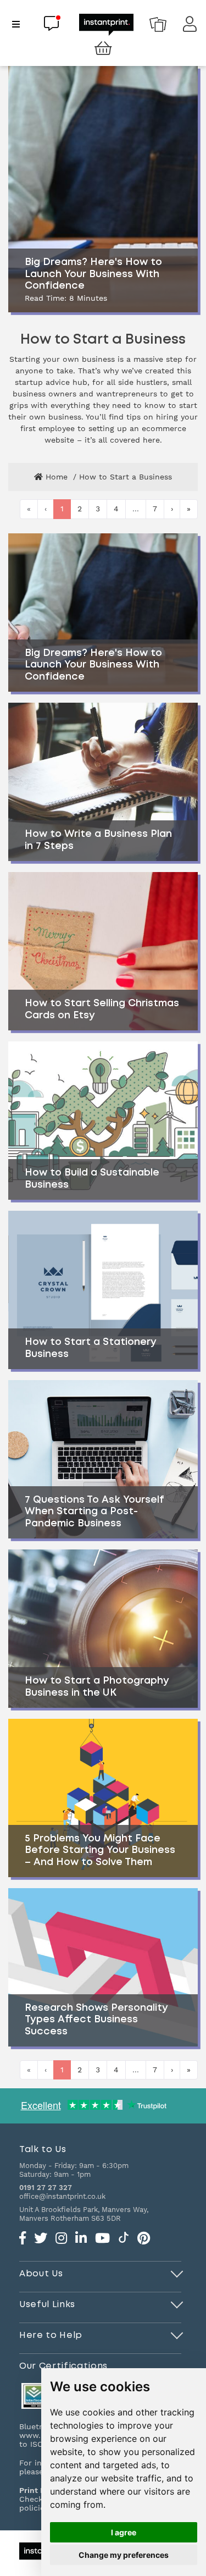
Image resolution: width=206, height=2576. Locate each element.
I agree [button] (124, 2532)
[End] (177, 2272)
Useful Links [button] (47, 2304)
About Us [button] (41, 2274)
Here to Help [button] (51, 2335)
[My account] (190, 27)
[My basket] (103, 49)
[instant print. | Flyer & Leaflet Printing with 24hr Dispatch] (106, 24)
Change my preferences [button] (124, 2555)
